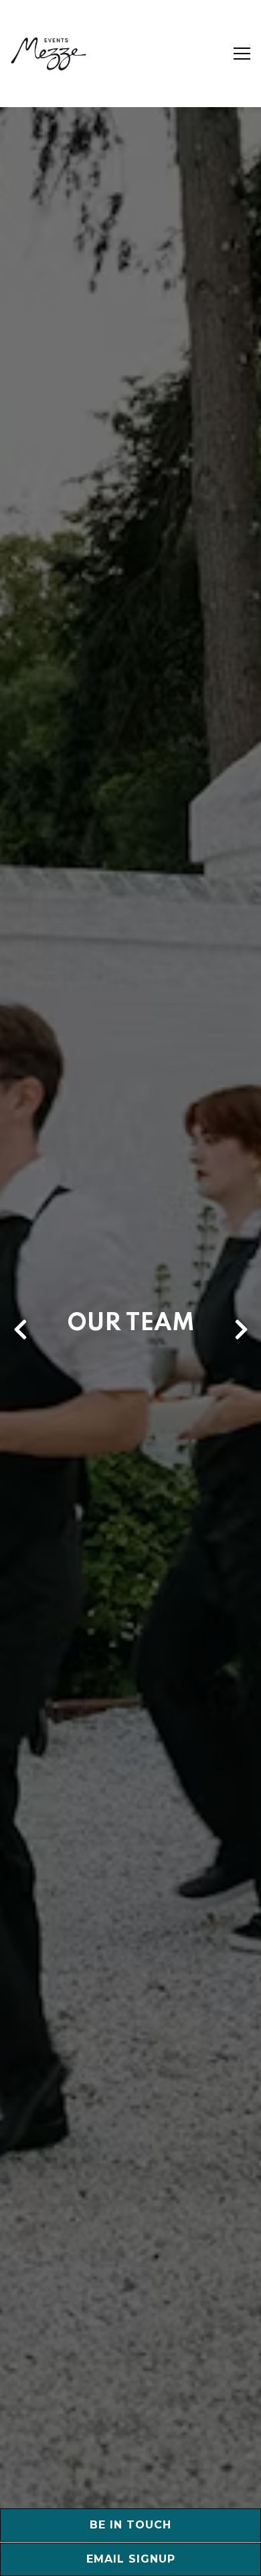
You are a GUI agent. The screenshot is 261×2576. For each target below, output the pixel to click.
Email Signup (131, 2559)
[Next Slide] (241, 1342)
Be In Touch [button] (130, 2525)
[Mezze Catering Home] (49, 54)
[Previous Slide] (20, 1342)
